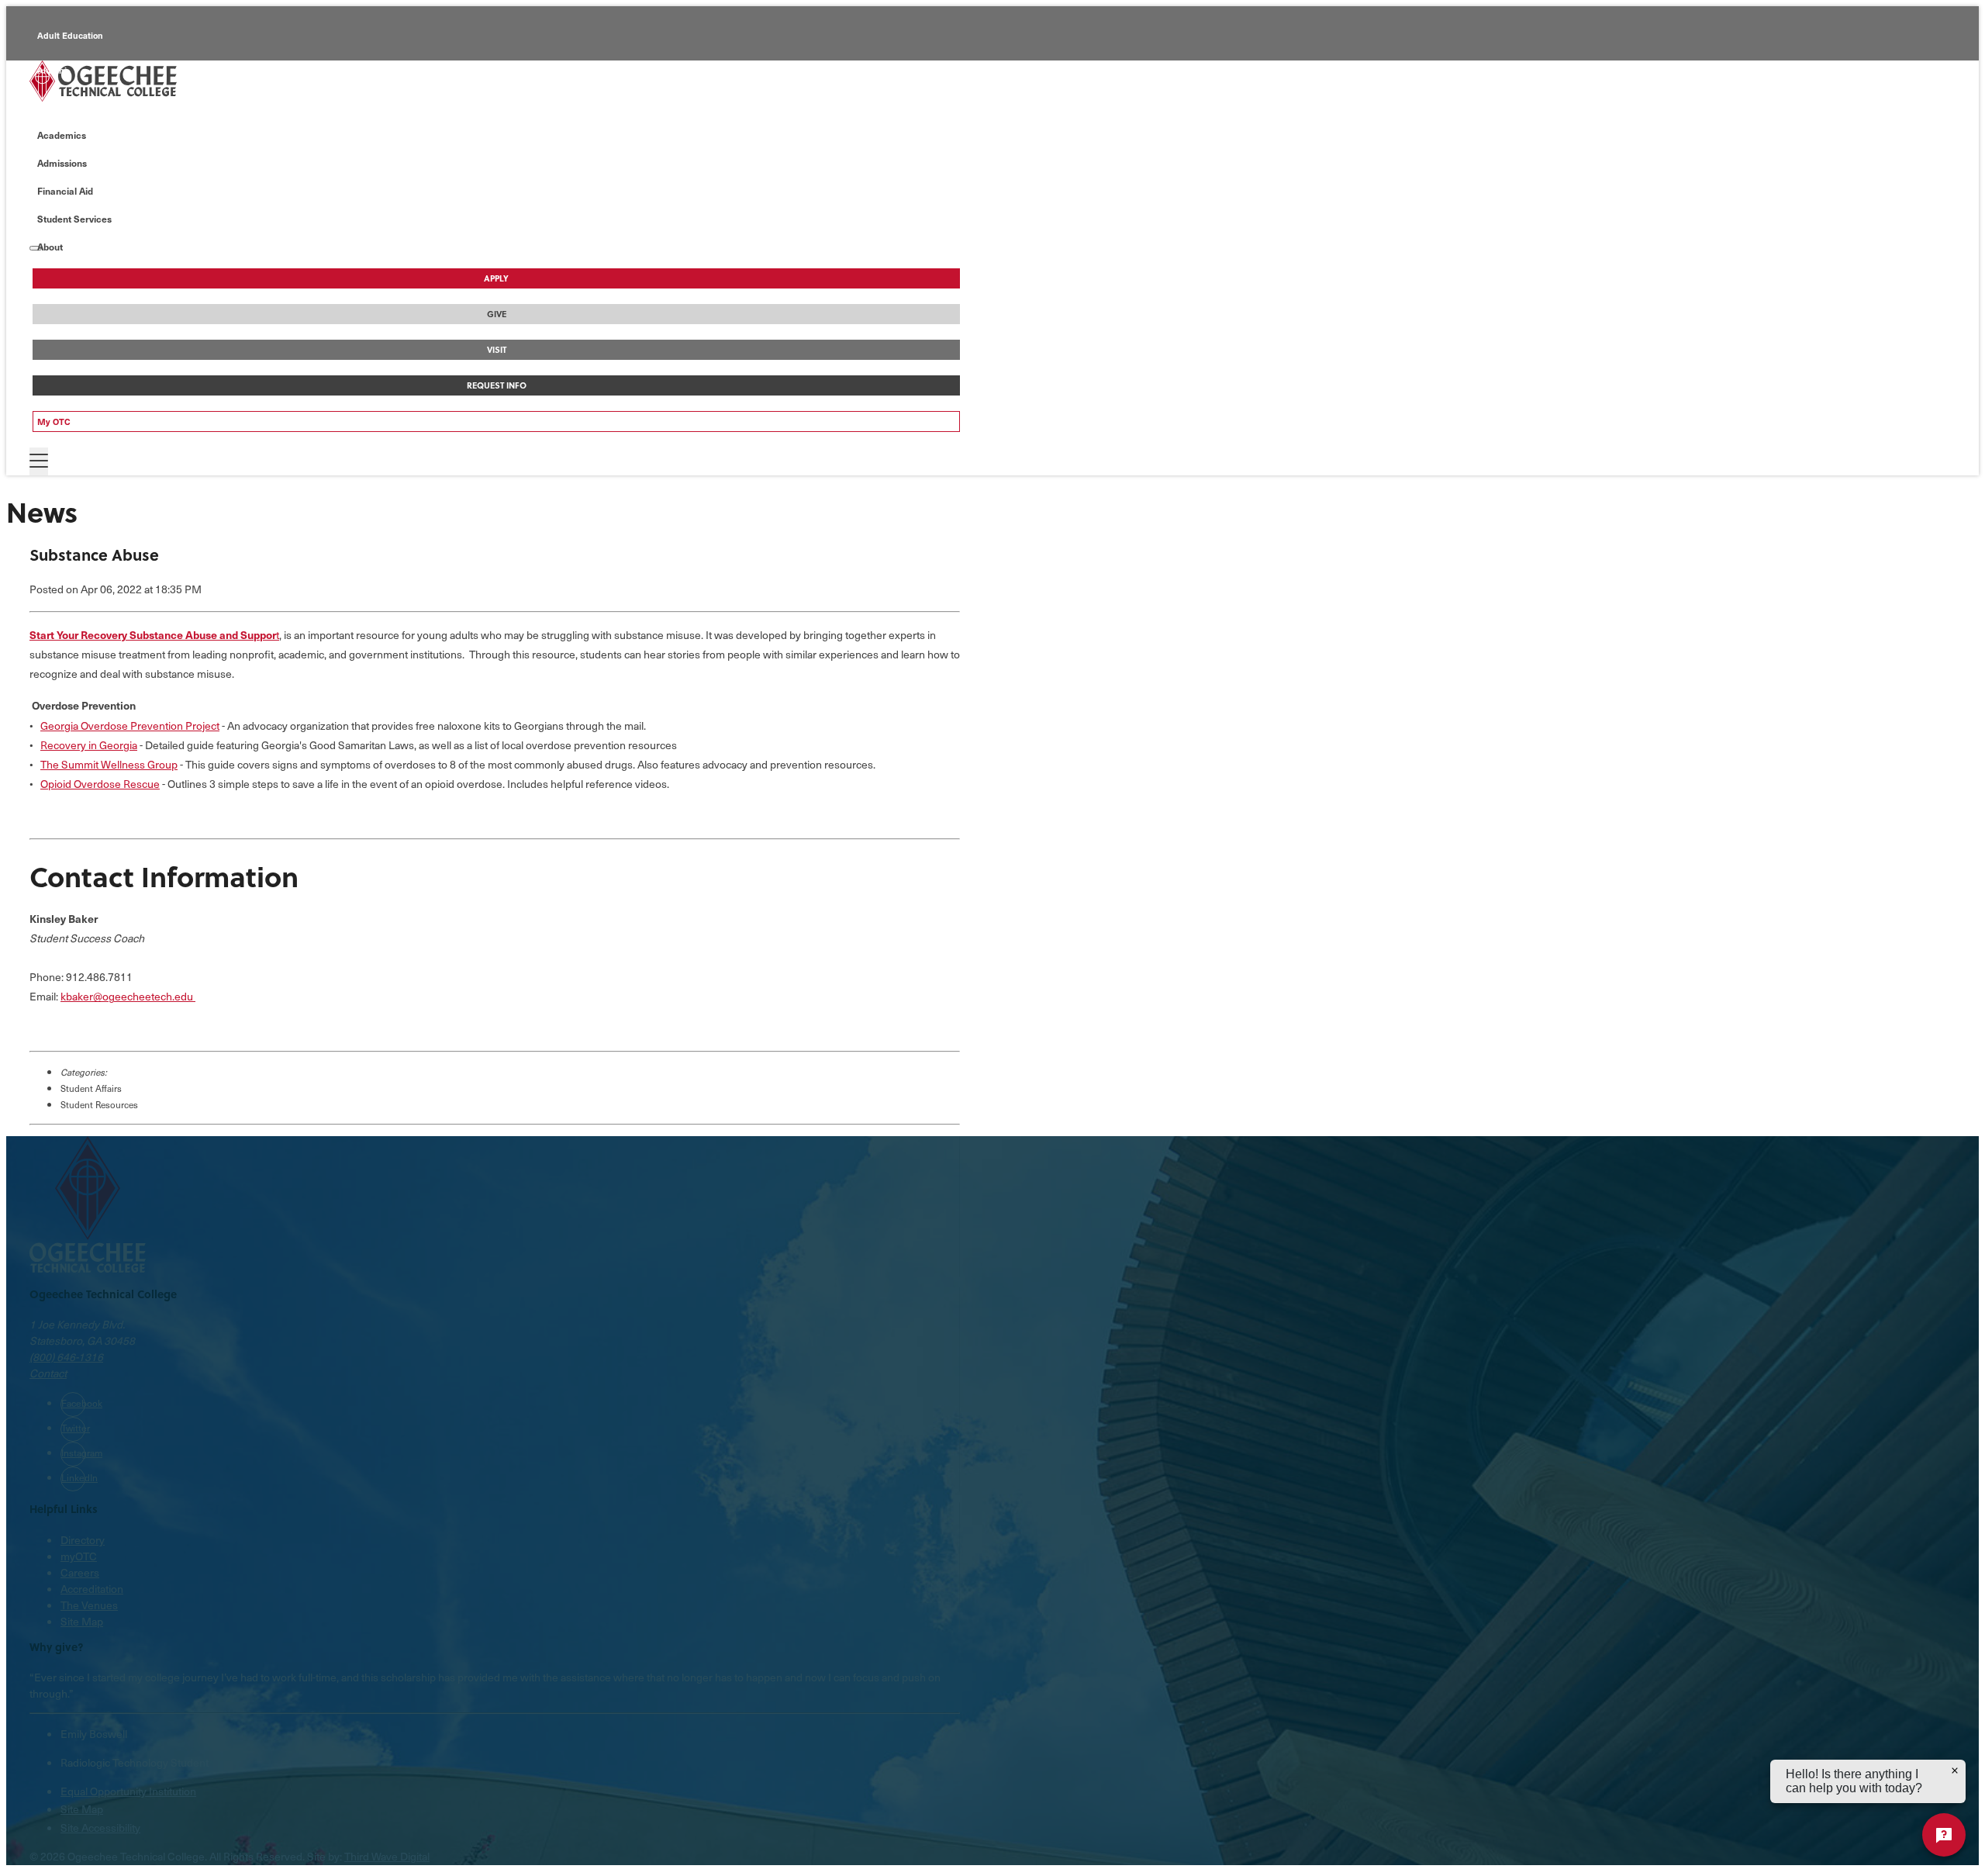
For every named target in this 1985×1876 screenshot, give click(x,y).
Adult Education (70, 35)
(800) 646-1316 (66, 1357)
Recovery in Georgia (89, 745)
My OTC (54, 421)
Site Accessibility (100, 1828)
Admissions (62, 163)
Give (497, 314)
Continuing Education (82, 105)
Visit (497, 350)
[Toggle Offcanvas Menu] (39, 461)
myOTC (79, 1556)
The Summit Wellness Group (109, 764)
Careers (80, 1572)
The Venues (89, 1605)
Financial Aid (65, 191)
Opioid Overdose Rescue (100, 784)
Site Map (82, 1621)
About (50, 247)
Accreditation (92, 1589)
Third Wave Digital (387, 1856)
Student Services (74, 219)
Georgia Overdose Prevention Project (130, 726)
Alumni (52, 70)
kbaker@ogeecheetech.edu (127, 996)
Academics (62, 135)
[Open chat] (1944, 1835)
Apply (496, 278)
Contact (48, 1373)
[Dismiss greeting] (1955, 1771)
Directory (83, 1540)
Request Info (497, 385)
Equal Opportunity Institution (128, 1791)
